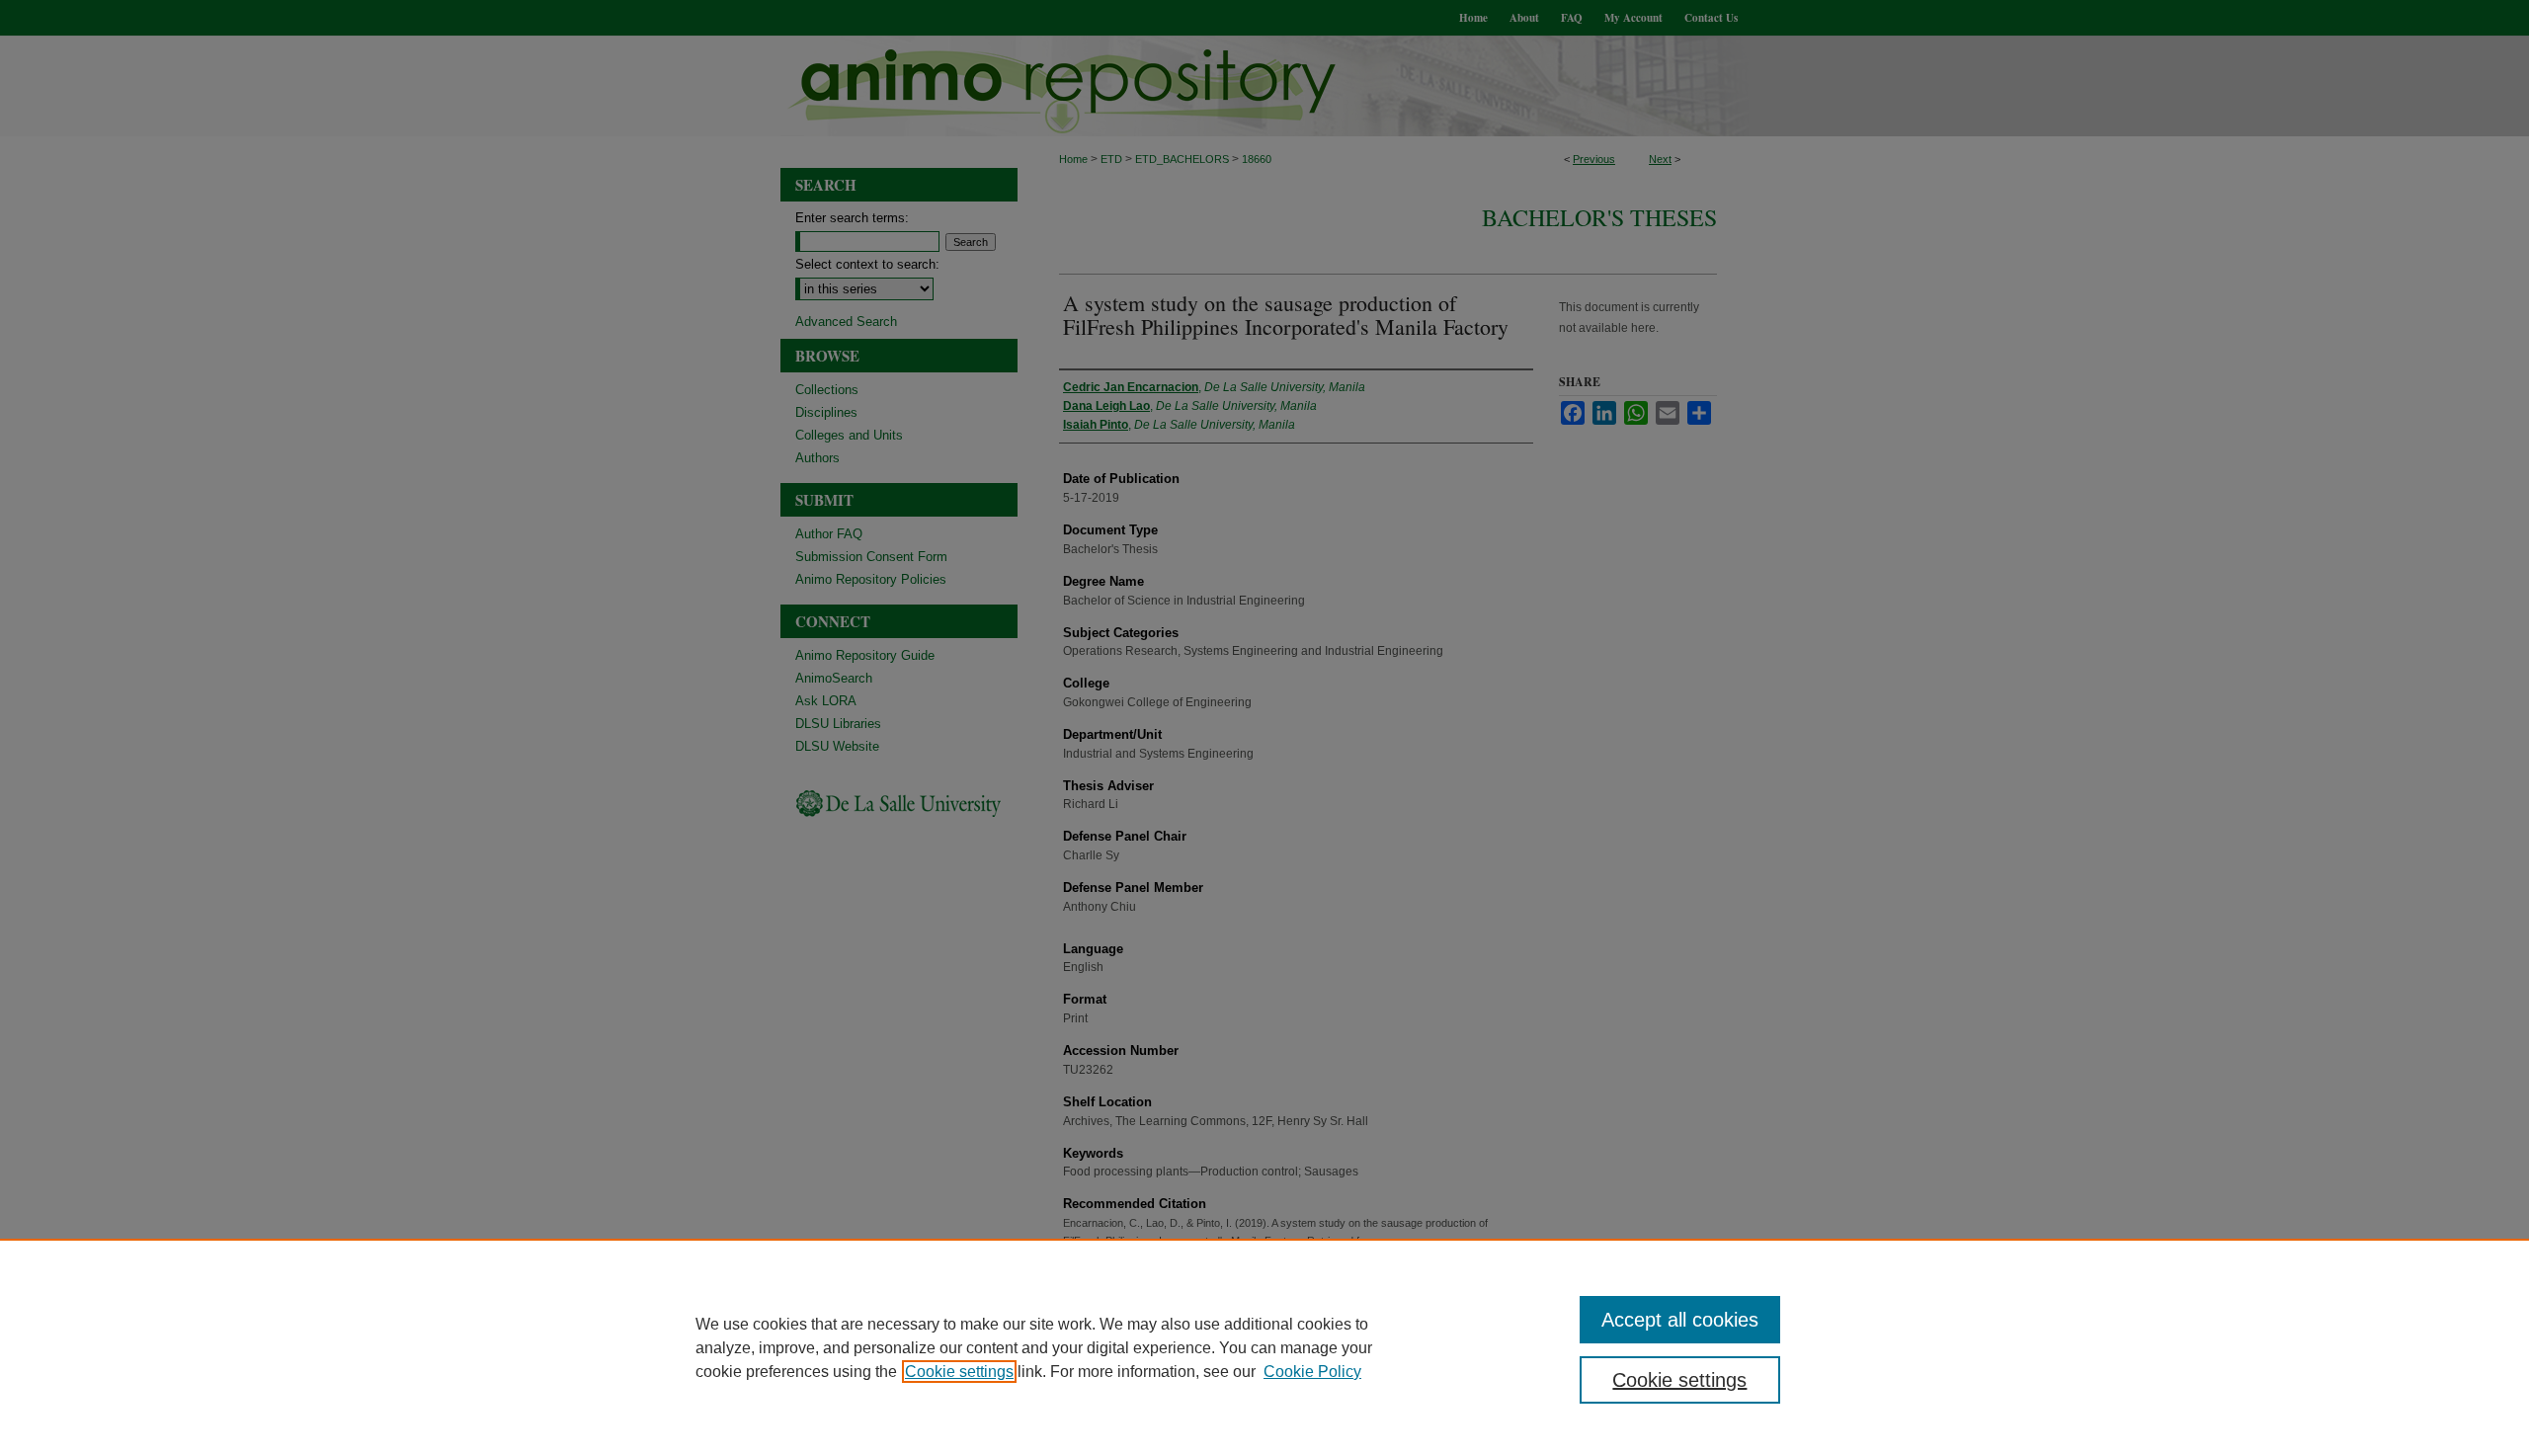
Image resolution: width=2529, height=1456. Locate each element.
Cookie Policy (1312, 1372)
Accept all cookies (1680, 1320)
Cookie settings (959, 1372)
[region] (1264, 1347)
